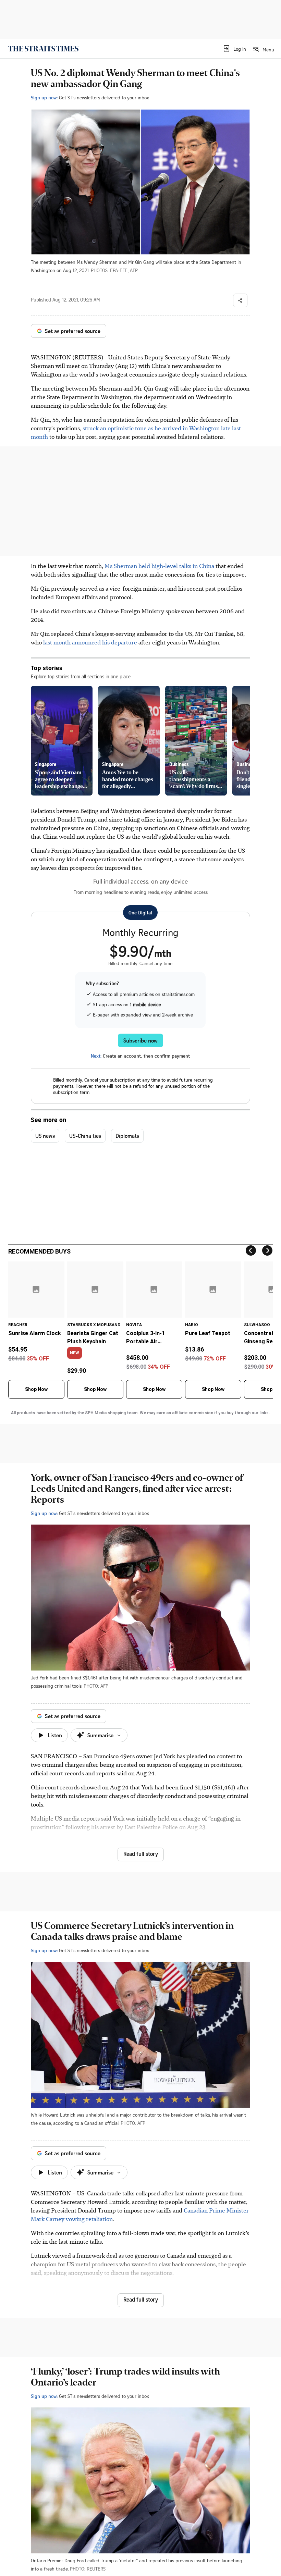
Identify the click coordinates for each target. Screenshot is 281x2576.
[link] (43, 49)
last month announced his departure (90, 642)
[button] (234, 49)
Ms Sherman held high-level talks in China (159, 566)
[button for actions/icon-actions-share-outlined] (240, 300)
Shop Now (36, 1389)
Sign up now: (44, 97)
